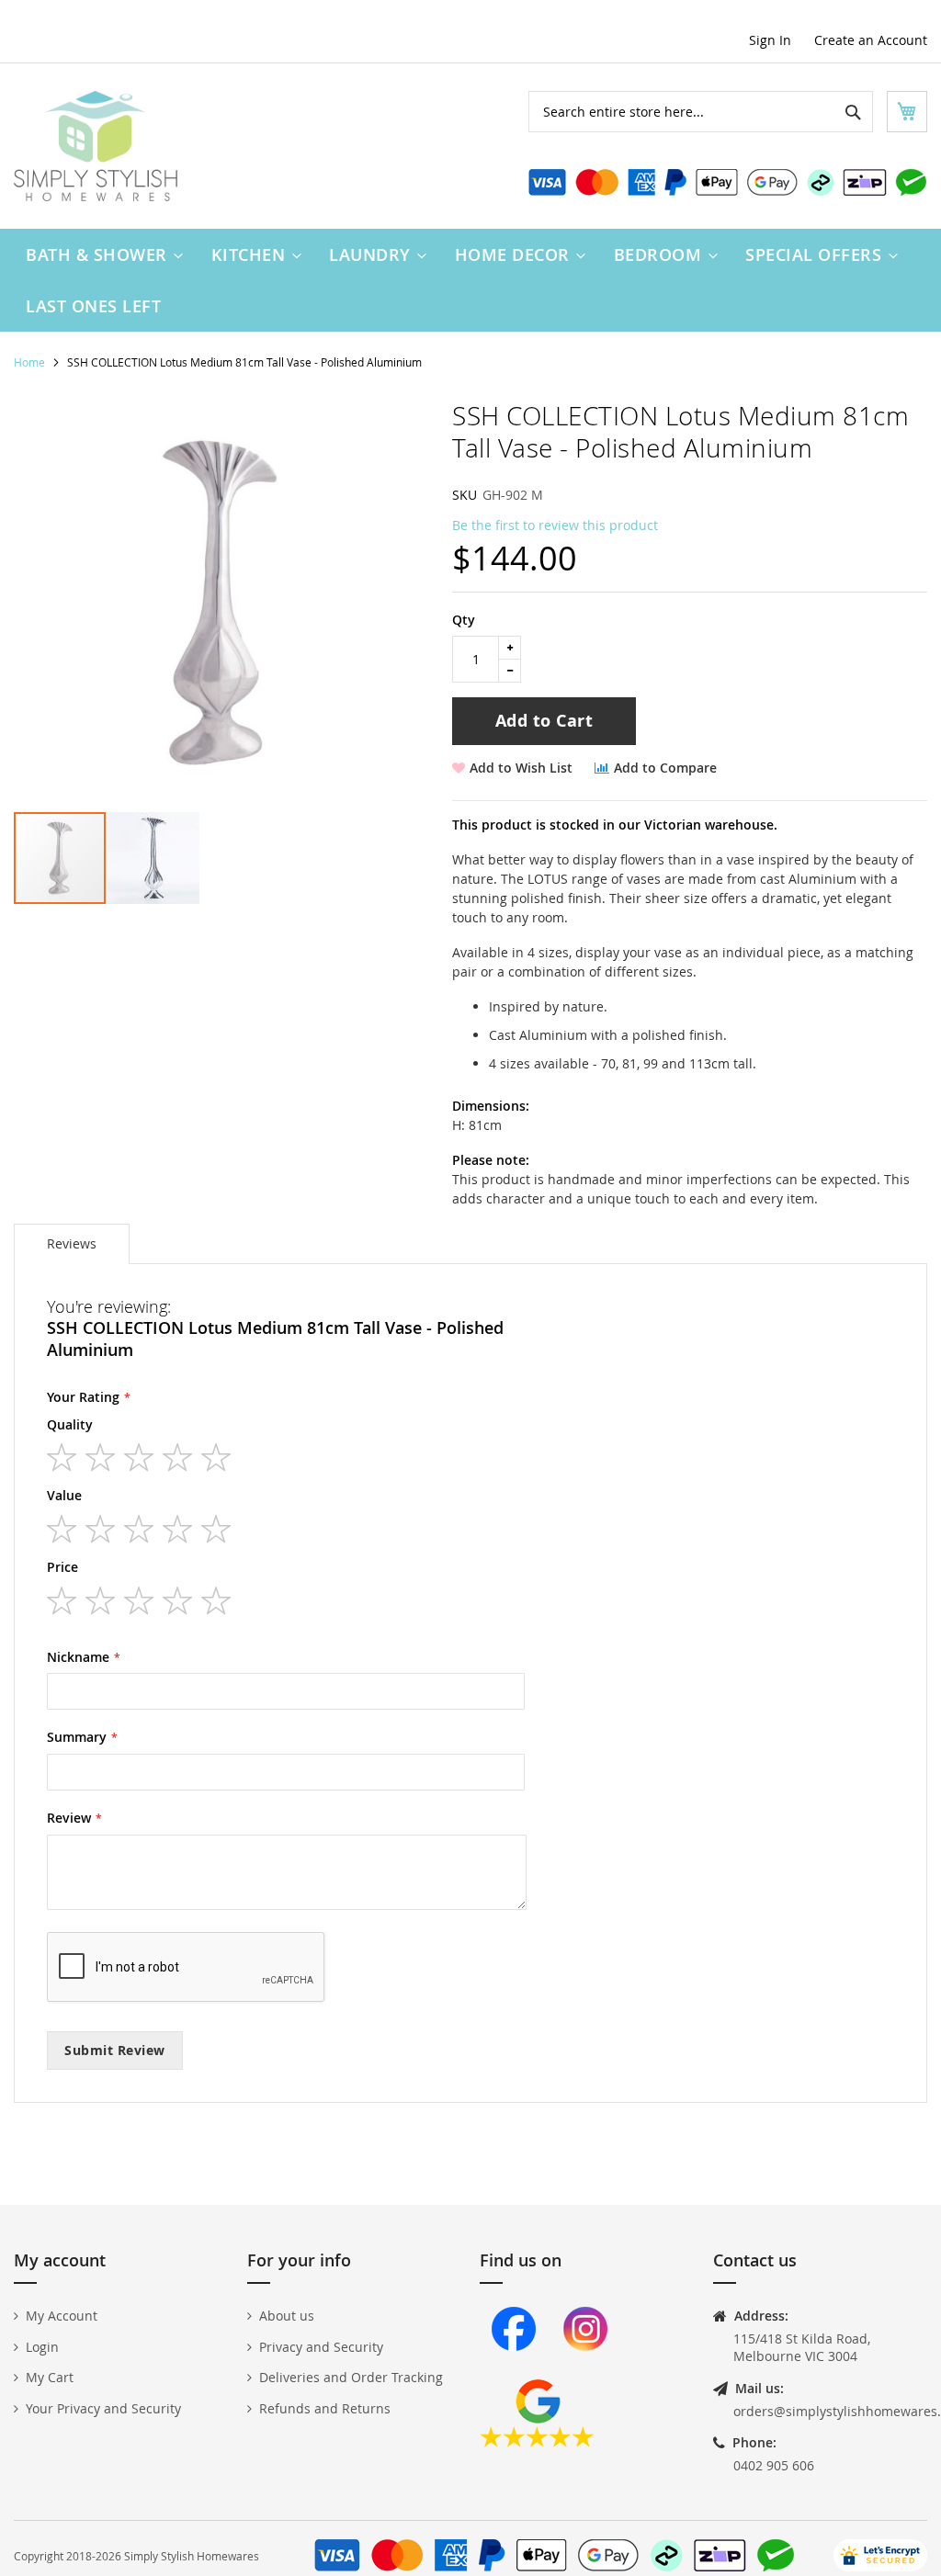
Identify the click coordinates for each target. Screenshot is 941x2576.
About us (287, 2316)
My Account (62, 2316)
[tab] (72, 1244)
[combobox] (701, 112)
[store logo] (96, 146)
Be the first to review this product (555, 525)
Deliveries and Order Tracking (351, 2377)
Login (42, 2347)
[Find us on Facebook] (514, 2370)
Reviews (72, 1243)
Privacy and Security (321, 2347)
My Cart (50, 2377)
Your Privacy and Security (103, 2408)
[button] (153, 858)
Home (29, 362)
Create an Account (871, 40)
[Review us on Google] (537, 2442)
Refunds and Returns (325, 2408)
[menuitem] (100, 254)
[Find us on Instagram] (585, 2370)
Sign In (770, 40)
